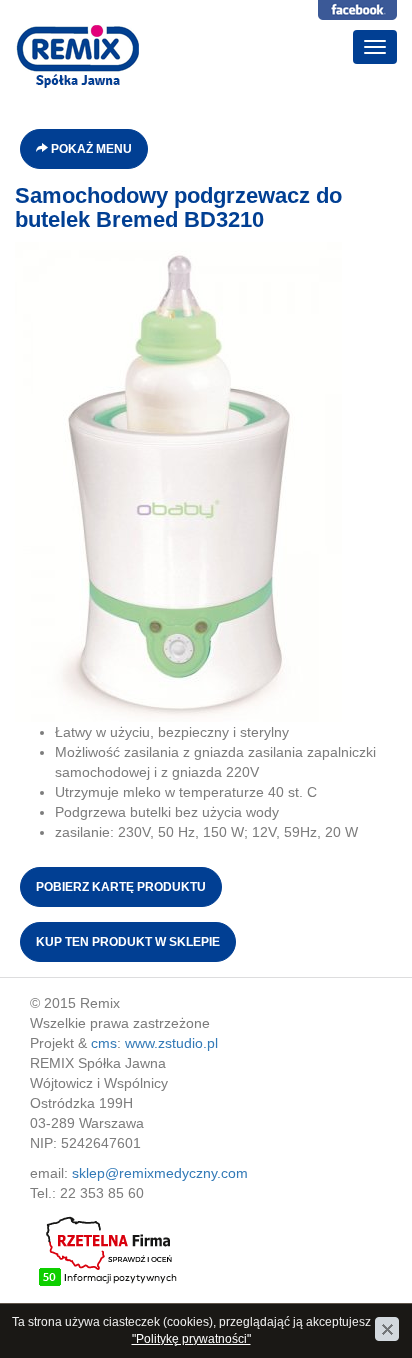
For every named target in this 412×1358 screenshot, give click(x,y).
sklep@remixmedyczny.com (160, 1173)
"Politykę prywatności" (191, 1339)
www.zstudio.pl (171, 1043)
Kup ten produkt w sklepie (128, 942)
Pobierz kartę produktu (121, 887)
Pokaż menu (90, 149)
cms (104, 1043)
